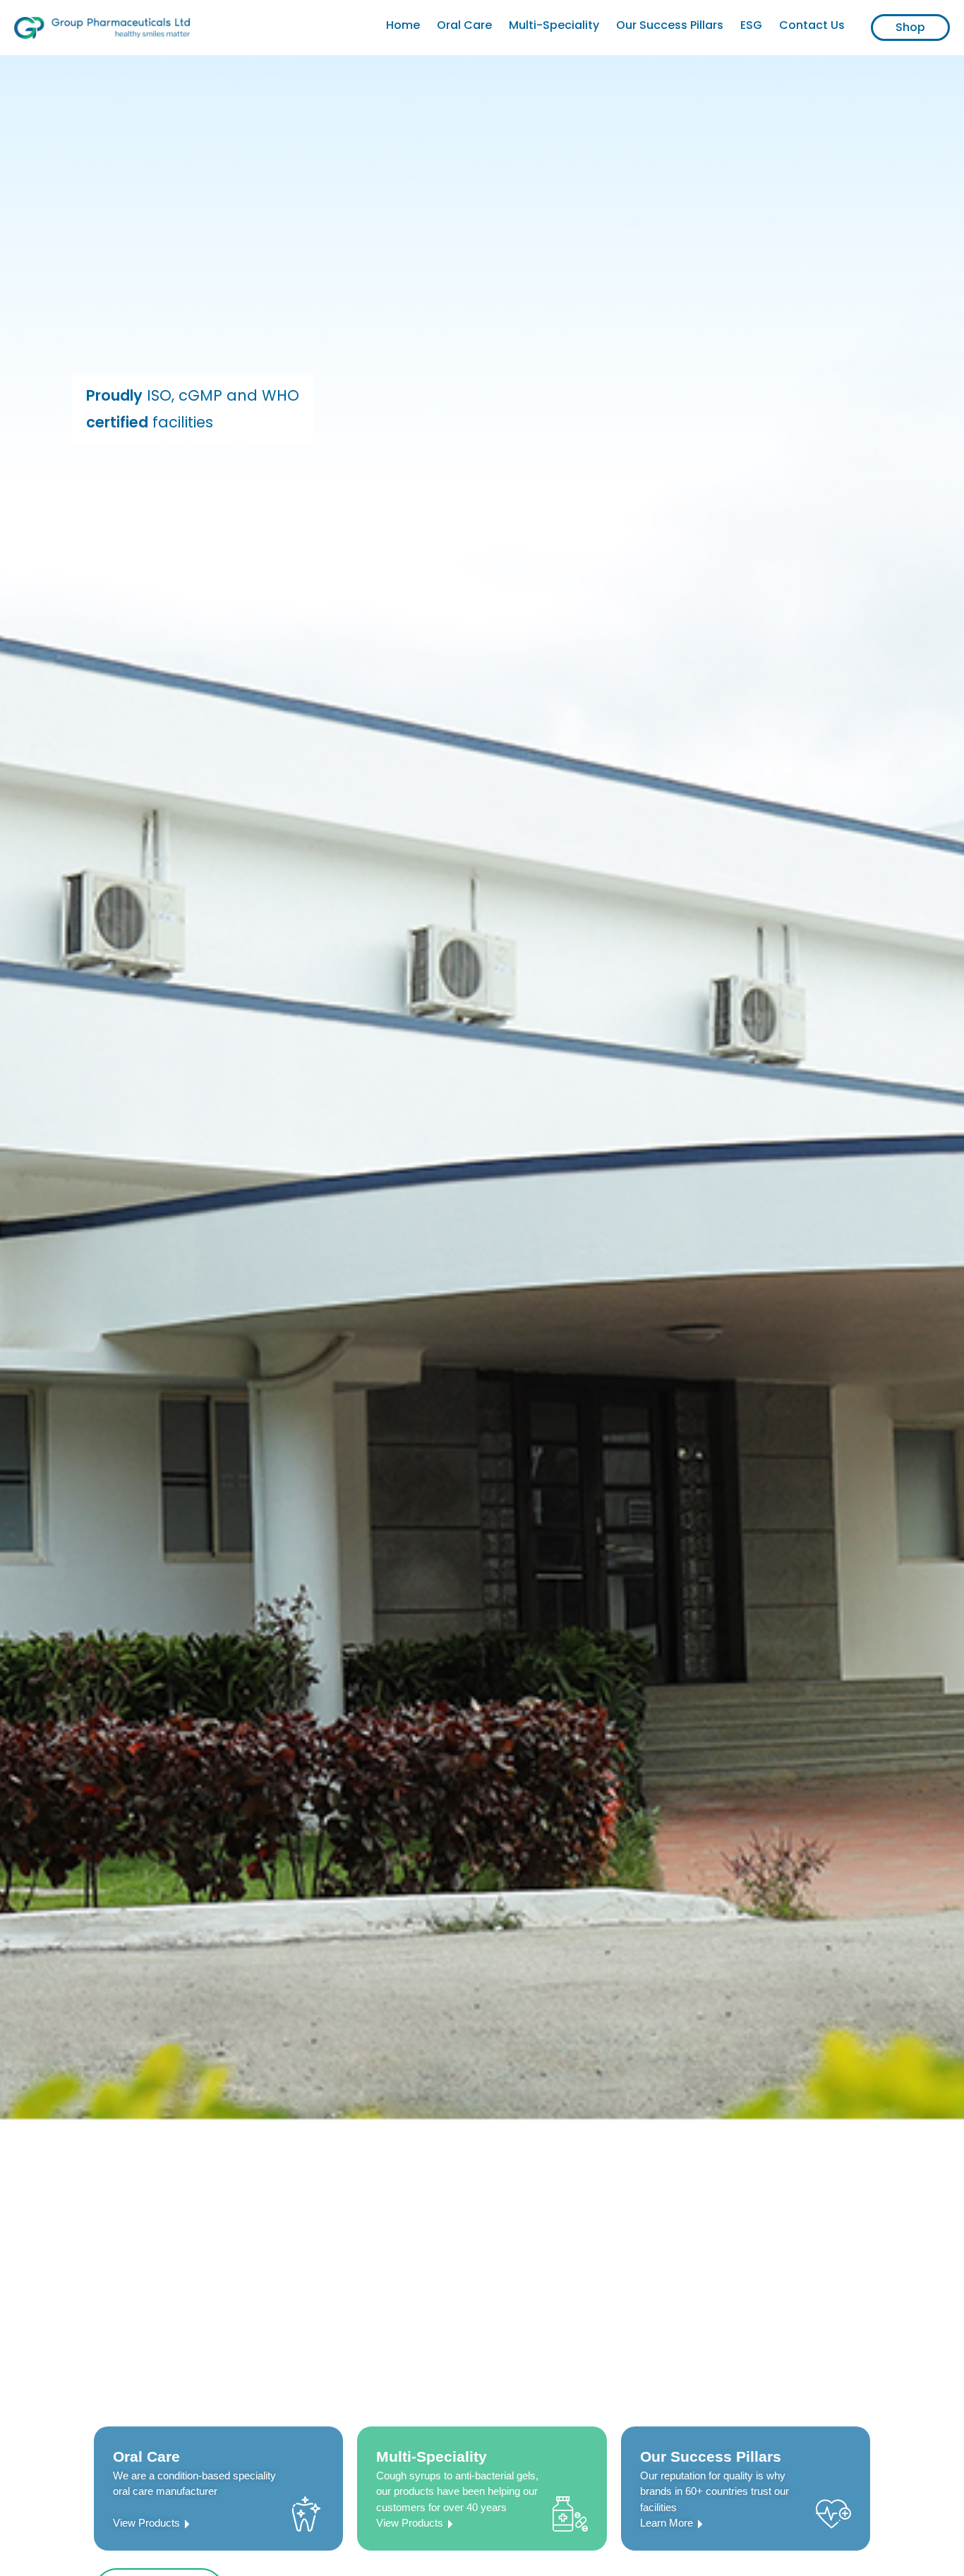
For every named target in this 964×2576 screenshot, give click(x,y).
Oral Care (464, 25)
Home (403, 25)
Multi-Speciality (554, 25)
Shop (910, 27)
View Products (146, 2523)
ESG (751, 25)
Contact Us (812, 25)
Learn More (667, 2523)
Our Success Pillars (670, 25)
